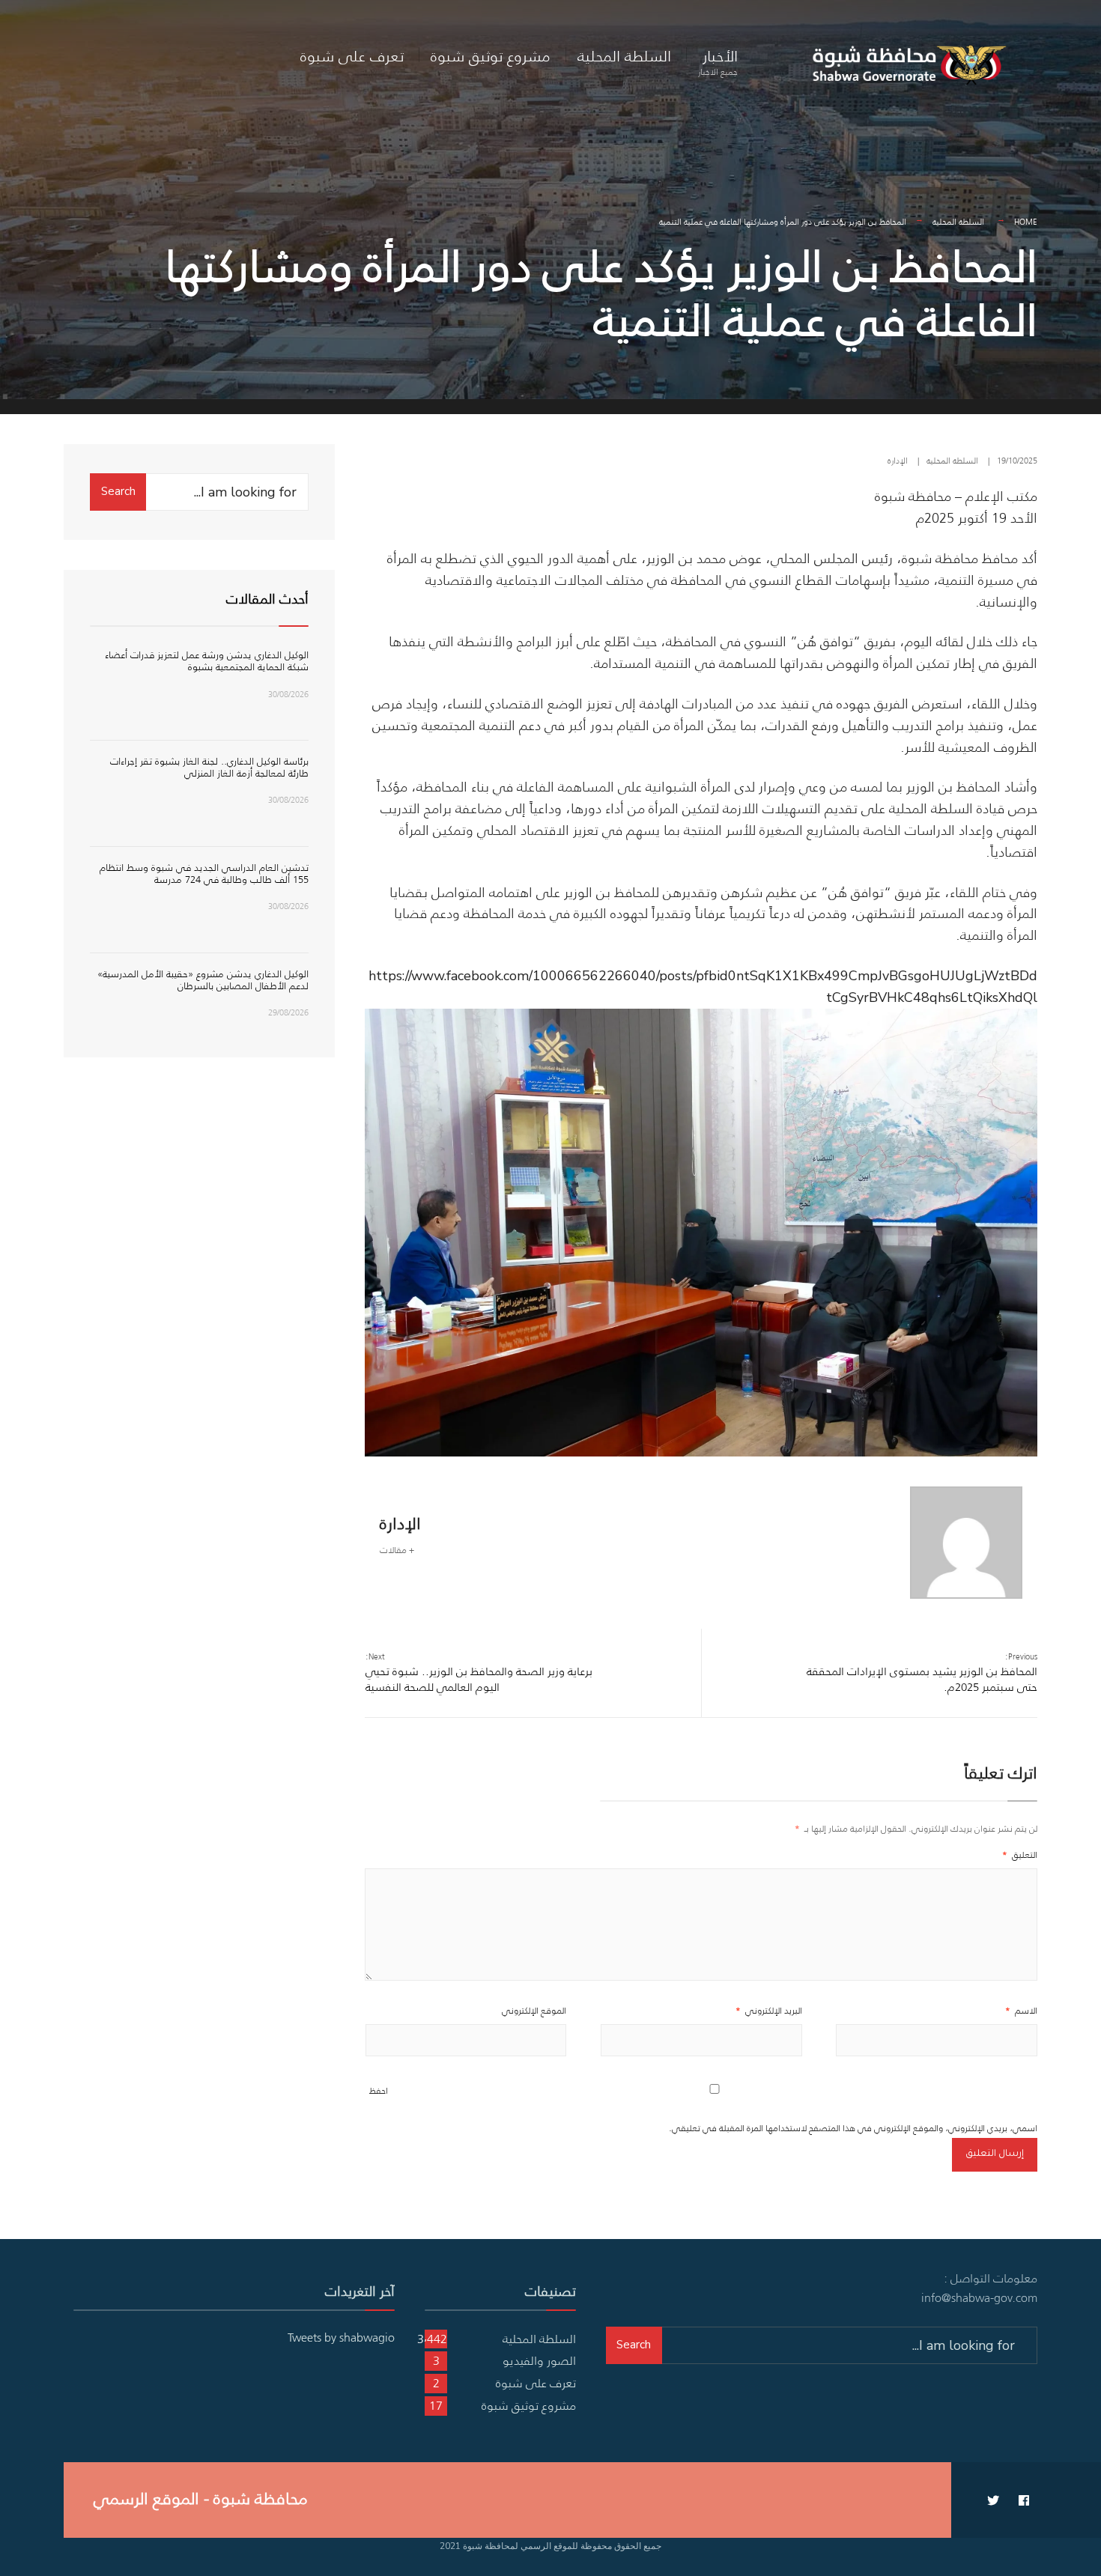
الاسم (1021, 2010)
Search (118, 491)
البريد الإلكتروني (769, 2010)
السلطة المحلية (624, 56)
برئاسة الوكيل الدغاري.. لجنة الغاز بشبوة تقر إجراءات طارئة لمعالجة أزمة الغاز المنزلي (209, 767)
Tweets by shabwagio (341, 2337)
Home (1026, 222)
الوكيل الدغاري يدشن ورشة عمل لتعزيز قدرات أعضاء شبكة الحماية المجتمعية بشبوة (207, 661)
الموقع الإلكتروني (534, 2010)
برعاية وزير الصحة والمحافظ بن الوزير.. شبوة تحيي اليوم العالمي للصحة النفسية (479, 1673)
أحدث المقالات (267, 599)
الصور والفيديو (539, 2360)
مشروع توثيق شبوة (491, 56)
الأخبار (718, 61)
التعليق (1020, 1854)
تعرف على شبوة (352, 56)
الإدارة (898, 461)
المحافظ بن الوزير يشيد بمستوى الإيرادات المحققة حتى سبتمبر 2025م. (922, 1673)
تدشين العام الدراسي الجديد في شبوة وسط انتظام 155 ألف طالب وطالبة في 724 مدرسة (204, 874)
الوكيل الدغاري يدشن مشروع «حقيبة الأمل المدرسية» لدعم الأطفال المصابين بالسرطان (203, 980)
